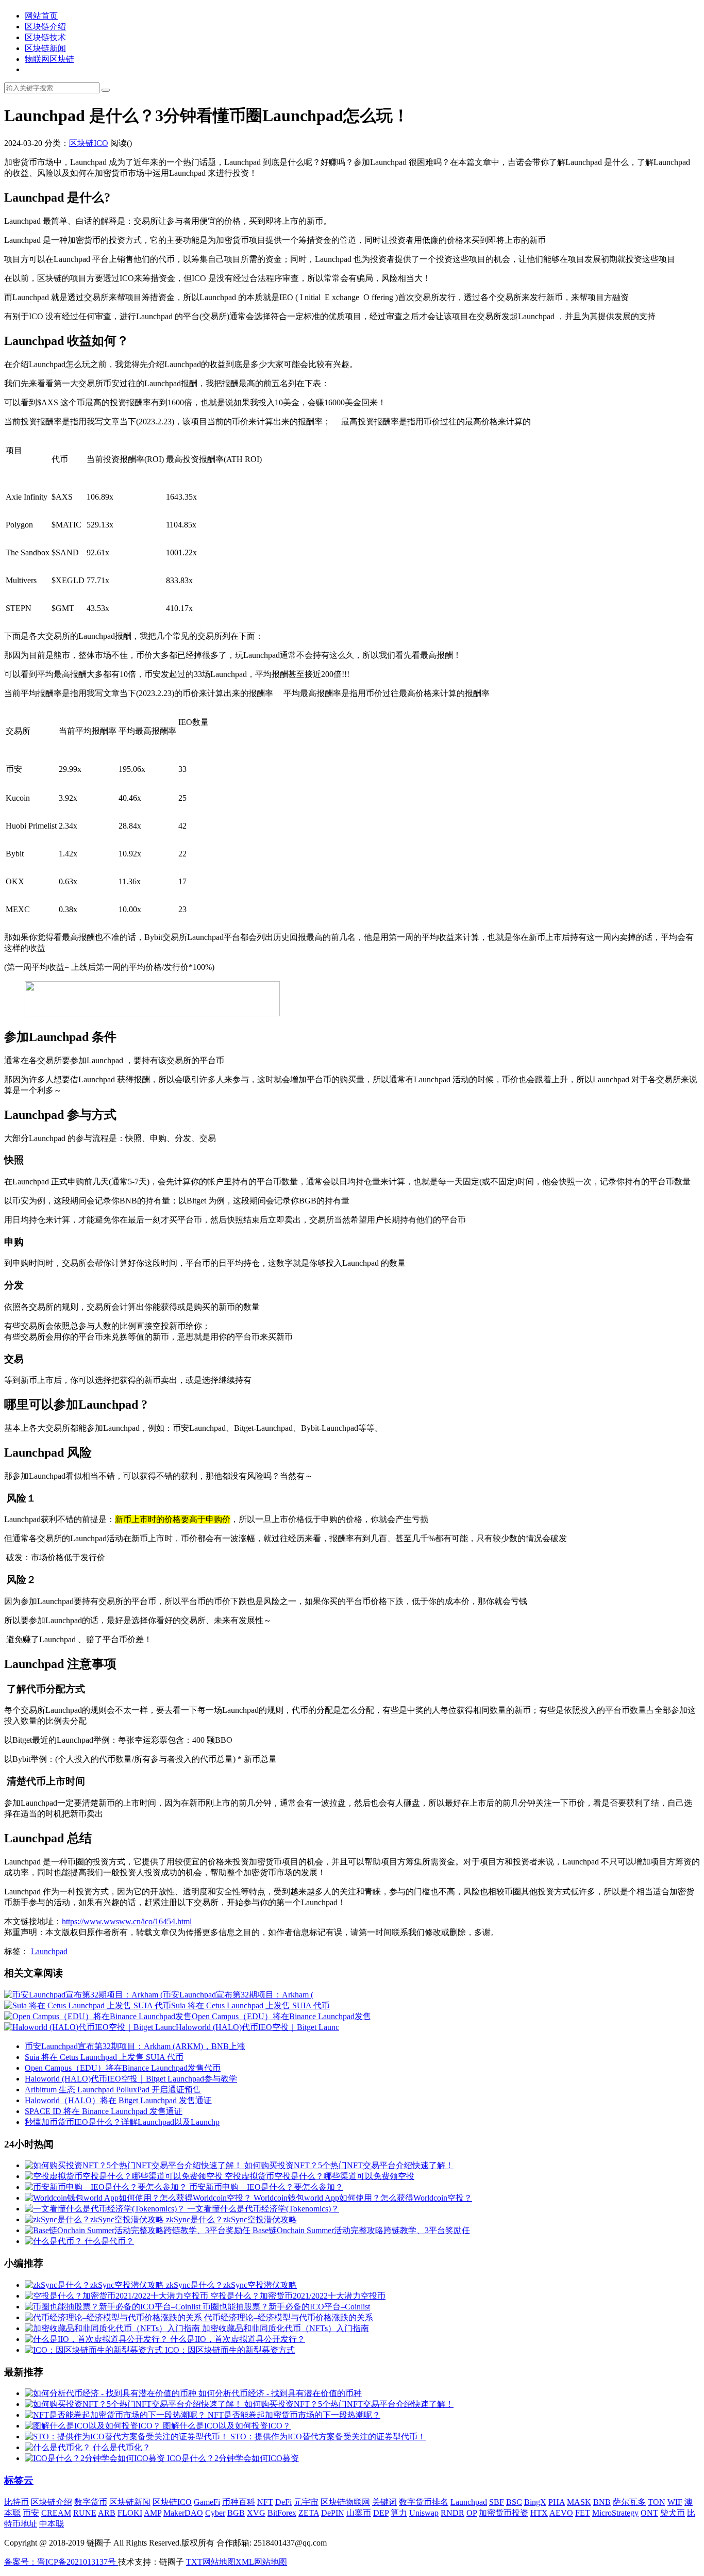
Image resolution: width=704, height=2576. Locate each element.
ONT (649, 2513)
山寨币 (359, 2513)
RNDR (452, 2513)
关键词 (384, 2502)
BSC (514, 2502)
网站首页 (41, 16)
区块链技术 (45, 37)
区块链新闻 (45, 48)
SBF (497, 2502)
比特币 (16, 2502)
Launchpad (49, 1951)
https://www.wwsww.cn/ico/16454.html (127, 1921)
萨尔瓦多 (629, 2502)
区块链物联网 (345, 2502)
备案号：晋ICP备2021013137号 (61, 2562)
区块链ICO (89, 143)
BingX (535, 2502)
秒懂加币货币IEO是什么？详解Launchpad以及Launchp (122, 2122)
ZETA (309, 2513)
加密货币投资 (504, 2513)
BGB (236, 2513)
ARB (107, 2513)
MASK (579, 2502)
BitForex (282, 2513)
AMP (153, 2513)
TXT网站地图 (211, 2562)
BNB (602, 2502)
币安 (31, 2513)
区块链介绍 (45, 27)
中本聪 (52, 2524)
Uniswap (424, 2513)
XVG (256, 2513)
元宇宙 (306, 2502)
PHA (557, 2502)
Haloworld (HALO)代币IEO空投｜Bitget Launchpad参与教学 (131, 2079)
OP (472, 2513)
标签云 (19, 2480)
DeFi (283, 2502)
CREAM (56, 2513)
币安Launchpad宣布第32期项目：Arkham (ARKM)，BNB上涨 (135, 2046)
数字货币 (91, 2502)
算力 (399, 2513)
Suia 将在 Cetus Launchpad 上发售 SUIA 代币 (104, 2057)
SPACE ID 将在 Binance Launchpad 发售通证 (104, 2111)
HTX (539, 2513)
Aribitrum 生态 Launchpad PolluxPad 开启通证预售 (113, 2090)
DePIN (333, 2513)
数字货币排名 (424, 2502)
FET (583, 2513)
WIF (675, 2502)
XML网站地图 (261, 2562)
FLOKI (130, 2513)
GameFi (207, 2502)
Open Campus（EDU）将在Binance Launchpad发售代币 (123, 2068)
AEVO (561, 2513)
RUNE (85, 2513)
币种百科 (239, 2502)
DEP (381, 2513)
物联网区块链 (49, 59)
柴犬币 (673, 2513)
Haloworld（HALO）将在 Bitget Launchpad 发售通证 (118, 2100)
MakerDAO (183, 2513)
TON (657, 2502)
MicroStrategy (615, 2513)
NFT (265, 2502)
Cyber (215, 2513)
